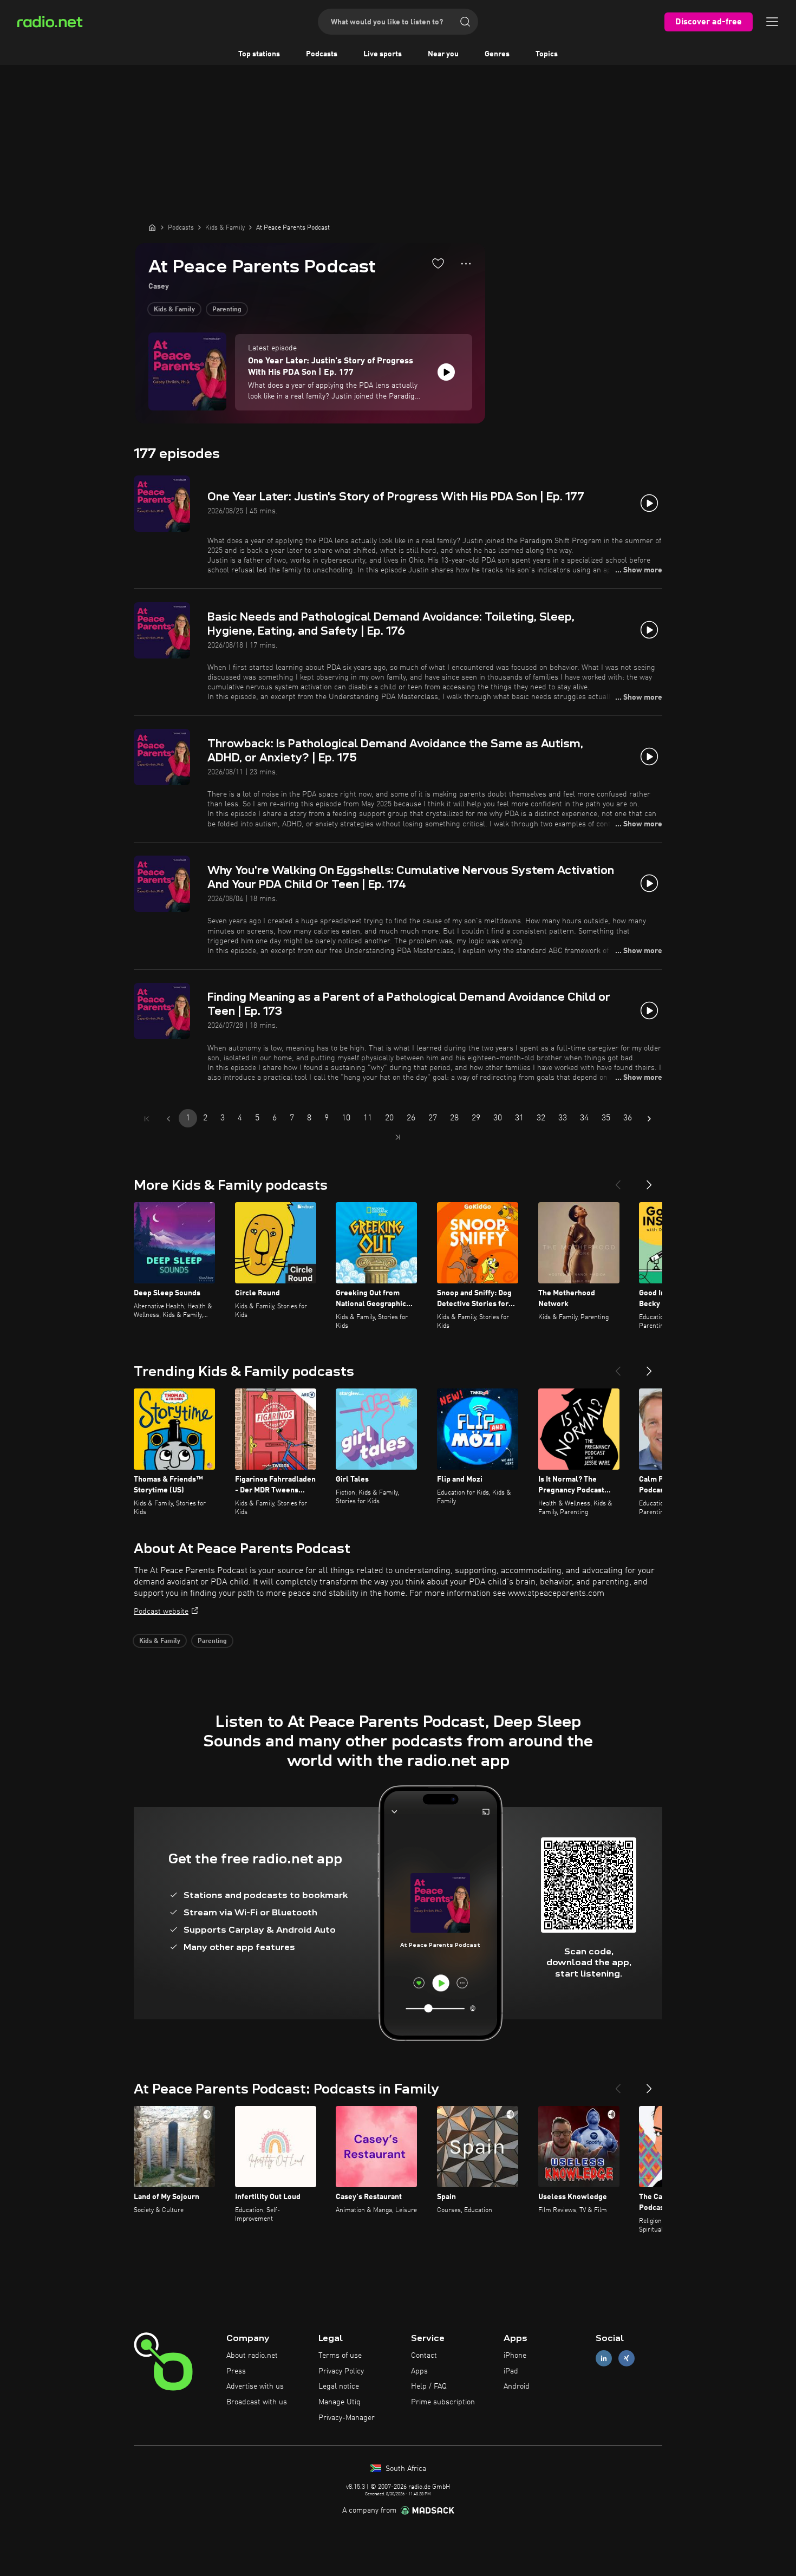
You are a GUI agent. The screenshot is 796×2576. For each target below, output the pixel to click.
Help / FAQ (429, 2386)
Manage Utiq (340, 2402)
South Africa (405, 2469)
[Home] (152, 227)
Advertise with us (255, 2386)
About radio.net (252, 2356)
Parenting (227, 310)
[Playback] (446, 372)
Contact (424, 2356)
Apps (419, 2371)
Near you (443, 54)
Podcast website (161, 1612)
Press (236, 2371)
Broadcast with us (257, 2402)
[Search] (465, 22)
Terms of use (340, 2356)
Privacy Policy (341, 2371)
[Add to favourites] (438, 263)
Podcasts (322, 54)
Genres (497, 54)
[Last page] (398, 1137)
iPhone (515, 2356)
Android (517, 2386)
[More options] (466, 264)
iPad (511, 2371)
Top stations (259, 54)
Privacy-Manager (347, 2418)
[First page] (147, 1119)
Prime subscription (443, 2402)
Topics (547, 54)
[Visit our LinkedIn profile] (604, 2358)
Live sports (383, 54)
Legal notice (339, 2386)
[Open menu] (772, 22)
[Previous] (618, 1181)
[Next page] (649, 1119)
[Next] (649, 1181)
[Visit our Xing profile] (627, 2358)
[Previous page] (168, 1119)
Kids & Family (174, 310)
